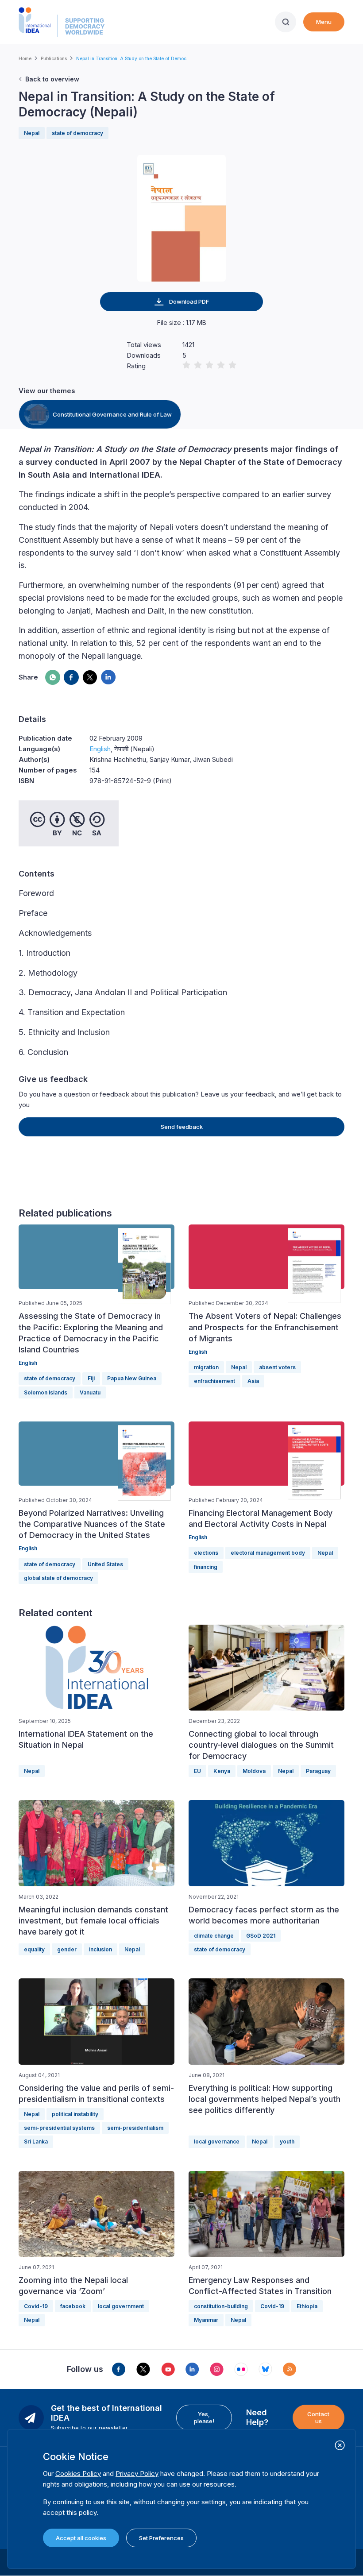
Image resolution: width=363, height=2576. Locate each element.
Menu (324, 22)
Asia (253, 1381)
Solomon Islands (46, 1392)
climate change (214, 1936)
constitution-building (221, 2306)
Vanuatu (90, 1392)
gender (67, 1949)
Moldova (254, 1771)
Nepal (32, 133)
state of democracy (77, 133)
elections (206, 1553)
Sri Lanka (36, 2142)
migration (206, 1367)
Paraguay (318, 1771)
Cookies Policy (78, 2474)
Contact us (318, 2418)
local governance (217, 2142)
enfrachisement (214, 1381)
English (100, 749)
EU (197, 1771)
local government (121, 2306)
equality (34, 1949)
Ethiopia (307, 2306)
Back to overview (52, 79)
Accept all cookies (81, 2538)
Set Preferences (161, 2538)
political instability (75, 2114)
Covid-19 (36, 2306)
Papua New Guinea (132, 1378)
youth (287, 2142)
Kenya (222, 1771)
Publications (54, 58)
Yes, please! (204, 2418)
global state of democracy (58, 1578)
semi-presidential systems (59, 2128)
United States (105, 1564)
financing (206, 1567)
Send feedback (182, 1127)
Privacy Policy (137, 2474)
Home (25, 58)
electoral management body (268, 1553)
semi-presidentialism (135, 2128)
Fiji (91, 1378)
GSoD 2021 (261, 1936)
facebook (73, 2306)
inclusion (100, 1949)
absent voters (277, 1367)
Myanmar (206, 2320)
